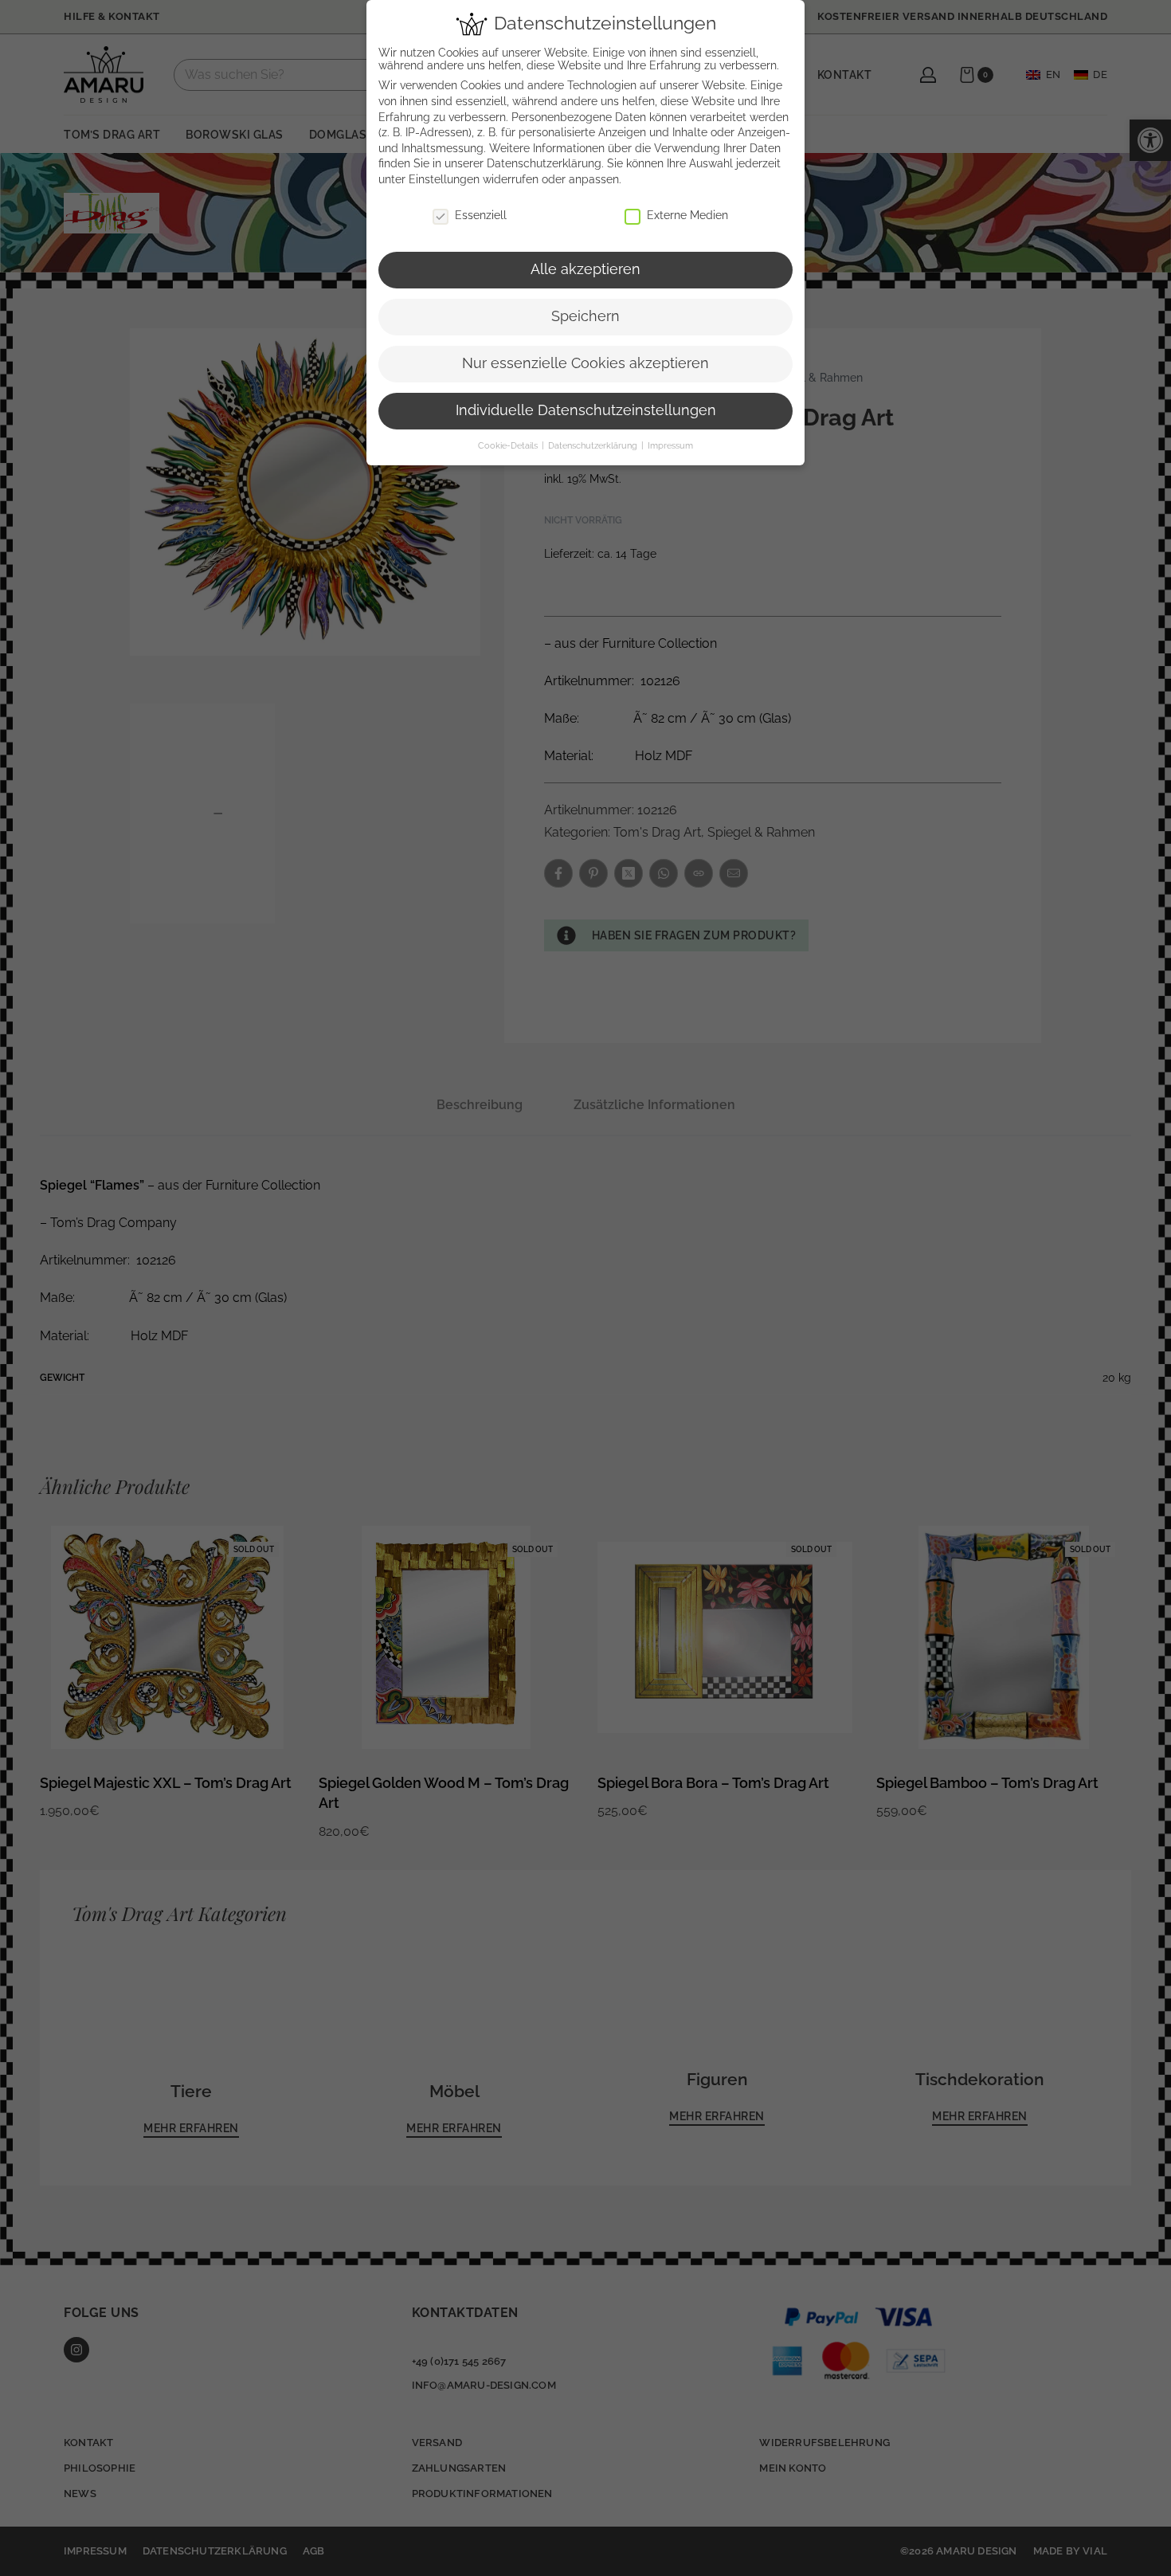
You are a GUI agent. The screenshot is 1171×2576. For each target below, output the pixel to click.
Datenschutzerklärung (544, 163)
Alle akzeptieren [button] (585, 269)
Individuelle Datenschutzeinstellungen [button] (586, 410)
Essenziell (481, 215)
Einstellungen (444, 179)
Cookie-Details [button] (509, 445)
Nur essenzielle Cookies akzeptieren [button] (585, 363)
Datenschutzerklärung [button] (594, 445)
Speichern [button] (585, 316)
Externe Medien (687, 215)
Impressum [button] (670, 445)
